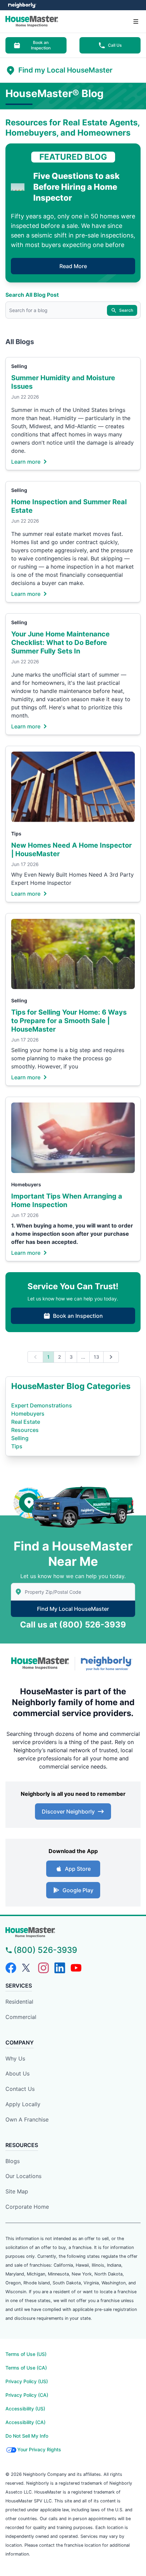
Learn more (26, 461)
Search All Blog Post (32, 295)
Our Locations (23, 2176)
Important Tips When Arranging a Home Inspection (67, 1200)
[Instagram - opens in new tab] (43, 1968)
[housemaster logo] (73, 1932)
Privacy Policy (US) (27, 2381)
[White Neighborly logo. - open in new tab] (22, 5)
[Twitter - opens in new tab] (27, 1968)
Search (126, 310)
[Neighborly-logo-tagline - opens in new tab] (108, 1663)
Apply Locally (23, 2104)
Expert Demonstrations (42, 1405)
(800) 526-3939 (93, 1625)
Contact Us (20, 2089)
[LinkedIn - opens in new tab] (60, 1968)
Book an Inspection (41, 45)
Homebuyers (26, 1184)
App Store (78, 1869)
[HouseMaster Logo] (40, 1663)
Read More (73, 266)
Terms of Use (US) (26, 2354)
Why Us (15, 2058)
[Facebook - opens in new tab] (11, 1968)
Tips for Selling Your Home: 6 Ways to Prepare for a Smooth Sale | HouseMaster (69, 1021)
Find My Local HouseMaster (73, 1609)
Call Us (115, 45)
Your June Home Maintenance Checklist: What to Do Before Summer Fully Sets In (60, 643)
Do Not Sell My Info (27, 2436)
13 (96, 1357)
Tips (16, 834)
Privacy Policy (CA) (27, 2395)
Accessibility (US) (25, 2409)
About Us (17, 2073)
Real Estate (26, 1422)
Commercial (21, 2017)
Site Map (17, 2191)
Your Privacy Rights (39, 2449)
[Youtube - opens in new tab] (76, 1968)
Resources (25, 1430)
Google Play (78, 1890)
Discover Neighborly (68, 1811)
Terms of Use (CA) (26, 2368)
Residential (19, 2002)
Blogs (13, 2161)
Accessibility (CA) (25, 2422)
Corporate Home (27, 2207)
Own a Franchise (27, 2119)
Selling (19, 366)
